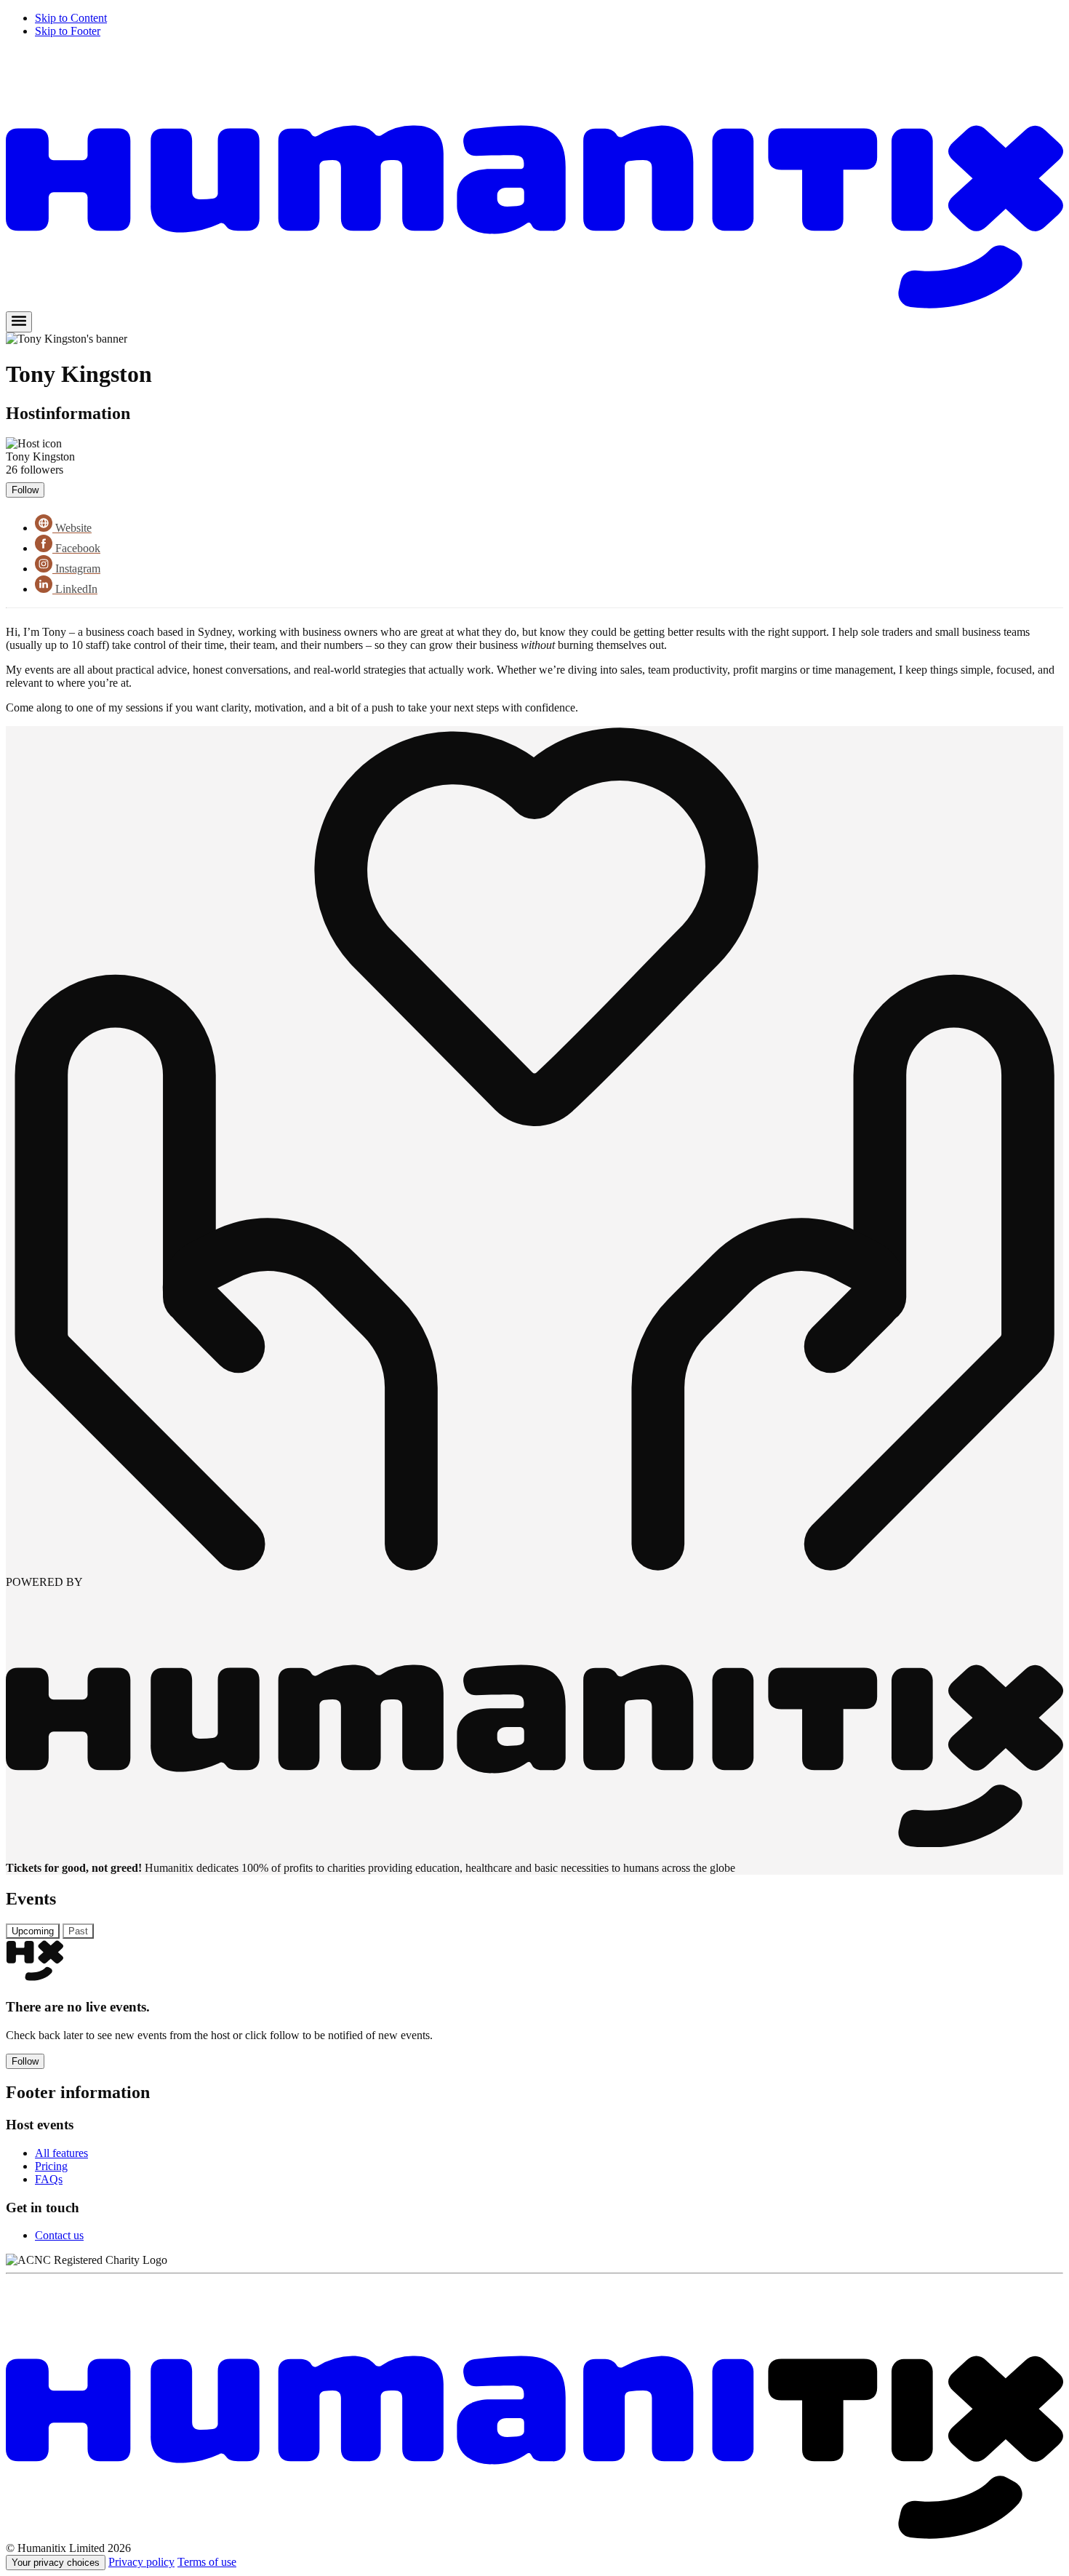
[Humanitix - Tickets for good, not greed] (534, 304)
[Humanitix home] (534, 2535)
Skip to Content (71, 18)
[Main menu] (19, 322)
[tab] (33, 1931)
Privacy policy (141, 2562)
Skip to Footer (68, 31)
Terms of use (207, 2562)
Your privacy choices (56, 2563)
